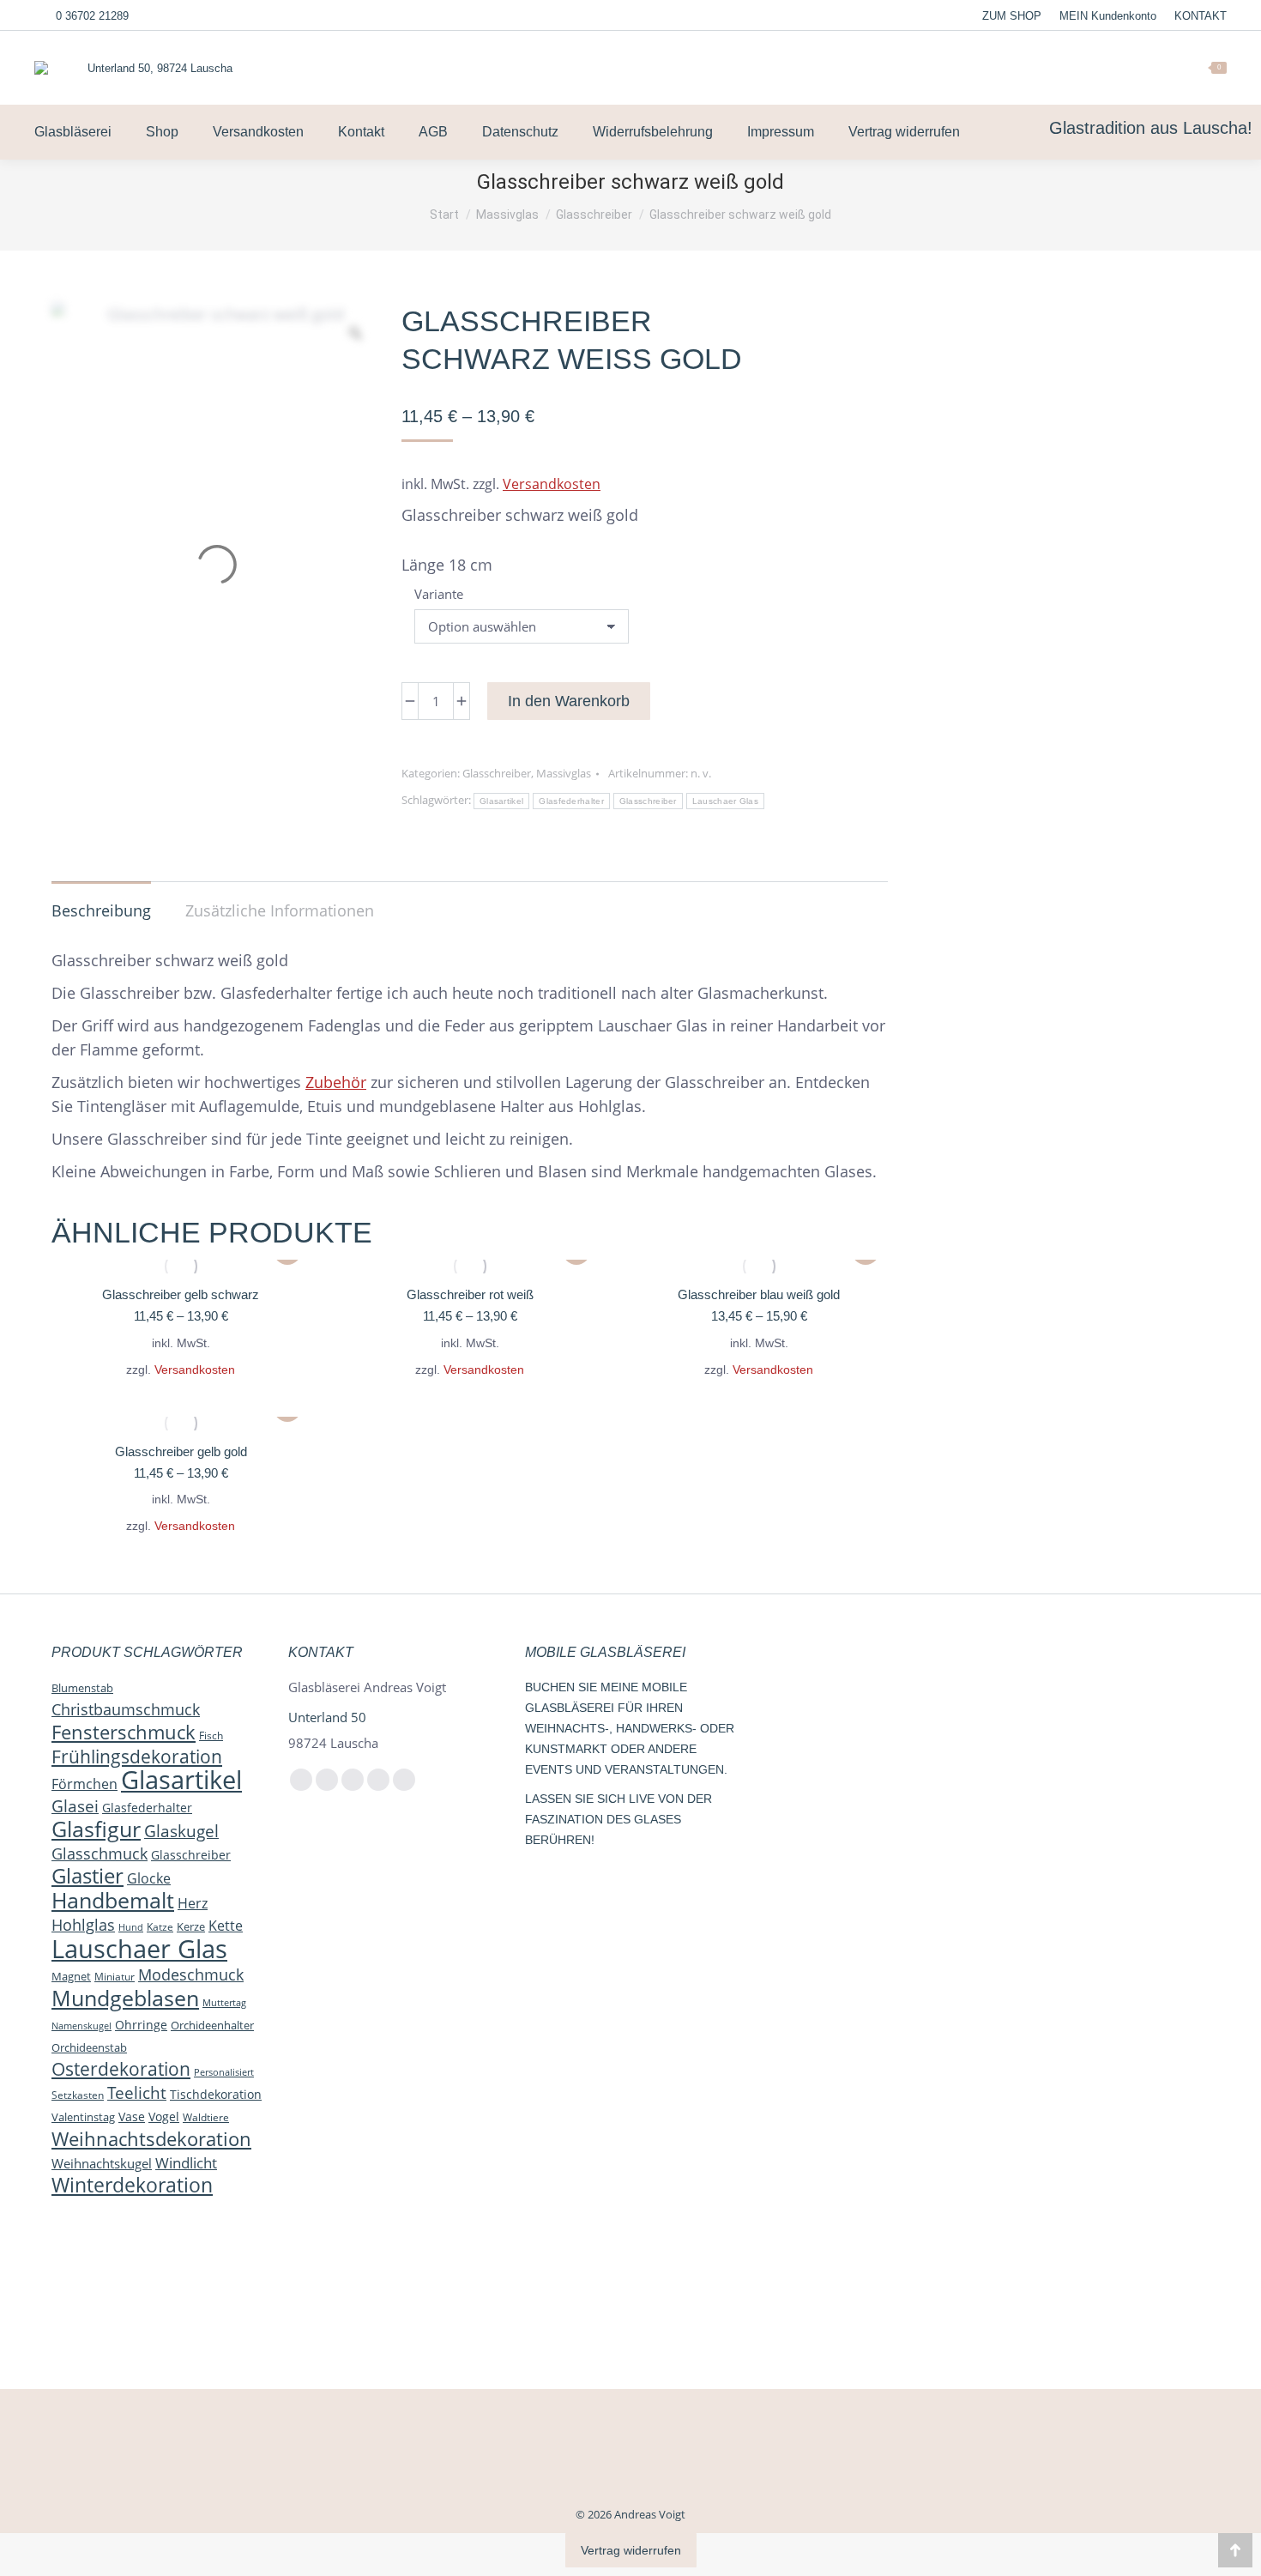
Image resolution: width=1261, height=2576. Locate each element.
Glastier (87, 1876)
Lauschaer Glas (725, 801)
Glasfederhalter (571, 801)
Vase (132, 2116)
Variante (439, 594)
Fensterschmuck (124, 1732)
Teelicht (137, 2093)
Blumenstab (82, 1688)
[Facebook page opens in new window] (1043, 68)
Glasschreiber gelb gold (181, 1451)
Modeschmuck (191, 1974)
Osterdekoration (121, 2069)
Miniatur (115, 1976)
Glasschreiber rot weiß (470, 1294)
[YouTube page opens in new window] (1096, 68)
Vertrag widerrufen (631, 2550)
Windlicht (186, 2162)
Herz (193, 1903)
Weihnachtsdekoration (151, 2138)
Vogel (164, 2116)
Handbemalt (113, 1900)
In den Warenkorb (569, 701)
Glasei (75, 1806)
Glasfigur (96, 1829)
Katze (160, 1927)
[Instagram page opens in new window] (1070, 68)
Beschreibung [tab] (101, 910)
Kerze (191, 1926)
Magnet (71, 1976)
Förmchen (84, 1784)
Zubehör (336, 1082)
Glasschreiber (497, 773)
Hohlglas (83, 1925)
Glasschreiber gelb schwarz (181, 1294)
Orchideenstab (89, 2047)
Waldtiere (206, 2117)
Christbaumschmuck (126, 1709)
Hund (131, 1927)
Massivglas (564, 773)
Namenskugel (81, 2026)
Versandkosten (552, 484)
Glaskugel (181, 1831)
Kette (226, 1925)
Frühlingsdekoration (137, 1757)
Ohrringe (141, 2025)
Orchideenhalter (212, 2025)
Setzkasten (78, 2095)
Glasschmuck (100, 1853)
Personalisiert (224, 2072)
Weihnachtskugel (102, 2163)
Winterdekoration (132, 2185)
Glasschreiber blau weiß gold (759, 1294)
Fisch (211, 1735)
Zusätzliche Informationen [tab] (280, 910)
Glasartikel (501, 801)
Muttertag (224, 2003)
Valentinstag (83, 2117)
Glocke (149, 1878)
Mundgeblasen (125, 1998)
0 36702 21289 (92, 16)
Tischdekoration (216, 2094)
